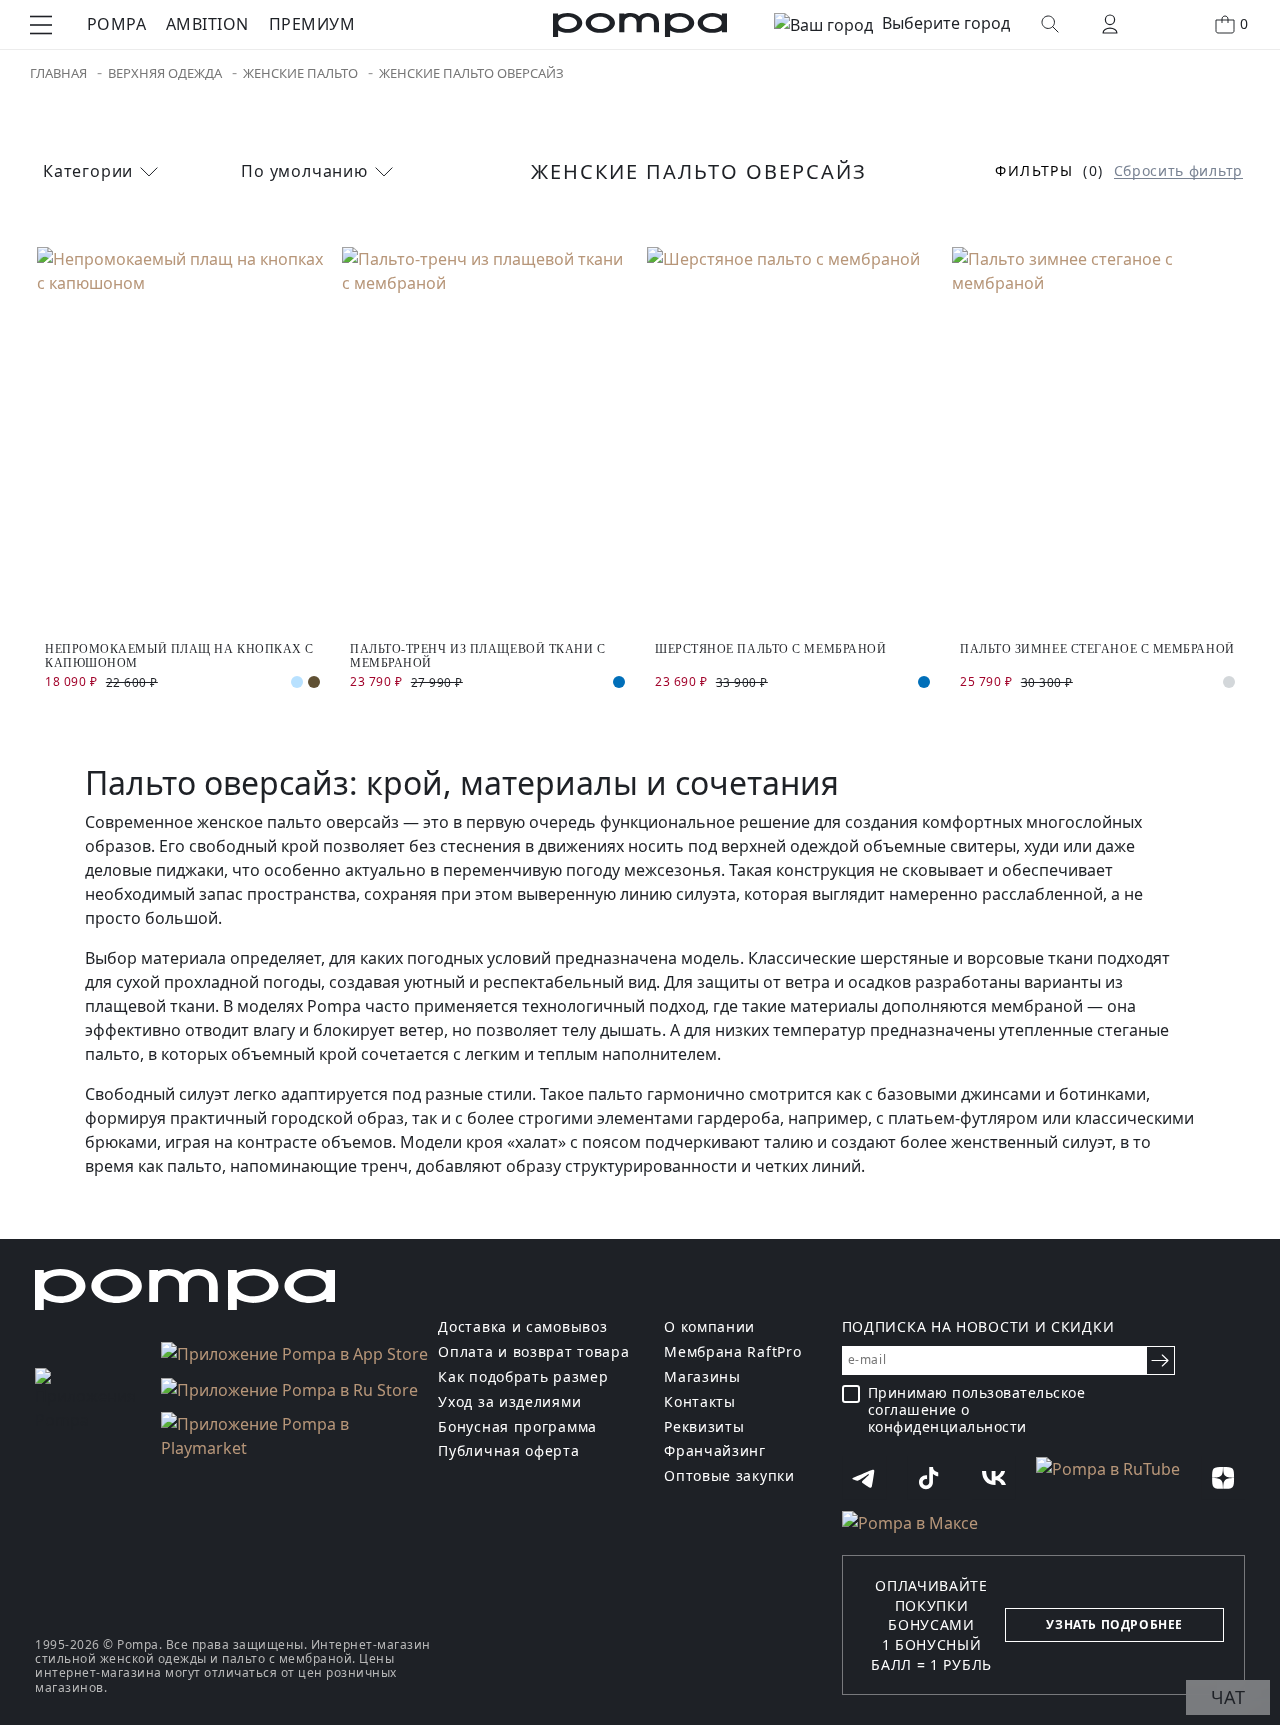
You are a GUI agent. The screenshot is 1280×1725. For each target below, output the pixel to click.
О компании (709, 1327)
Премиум (312, 24)
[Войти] (1110, 24)
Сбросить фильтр (1179, 171)
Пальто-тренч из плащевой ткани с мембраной (478, 656)
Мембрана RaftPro (732, 1352)
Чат (1228, 1697)
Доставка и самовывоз (522, 1327)
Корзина (1244, 23)
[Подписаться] (1160, 1360)
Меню (41, 25)
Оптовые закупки (729, 1476)
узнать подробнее (1114, 1624)
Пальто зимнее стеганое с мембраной (1097, 649)
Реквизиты (704, 1427)
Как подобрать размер (523, 1377)
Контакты (700, 1402)
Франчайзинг (715, 1451)
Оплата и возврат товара (533, 1352)
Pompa (116, 24)
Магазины (702, 1377)
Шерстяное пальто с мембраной (770, 649)
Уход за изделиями (509, 1402)
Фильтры (1034, 171)
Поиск (1050, 24)
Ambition (207, 24)
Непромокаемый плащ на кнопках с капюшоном (179, 656)
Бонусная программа (517, 1427)
